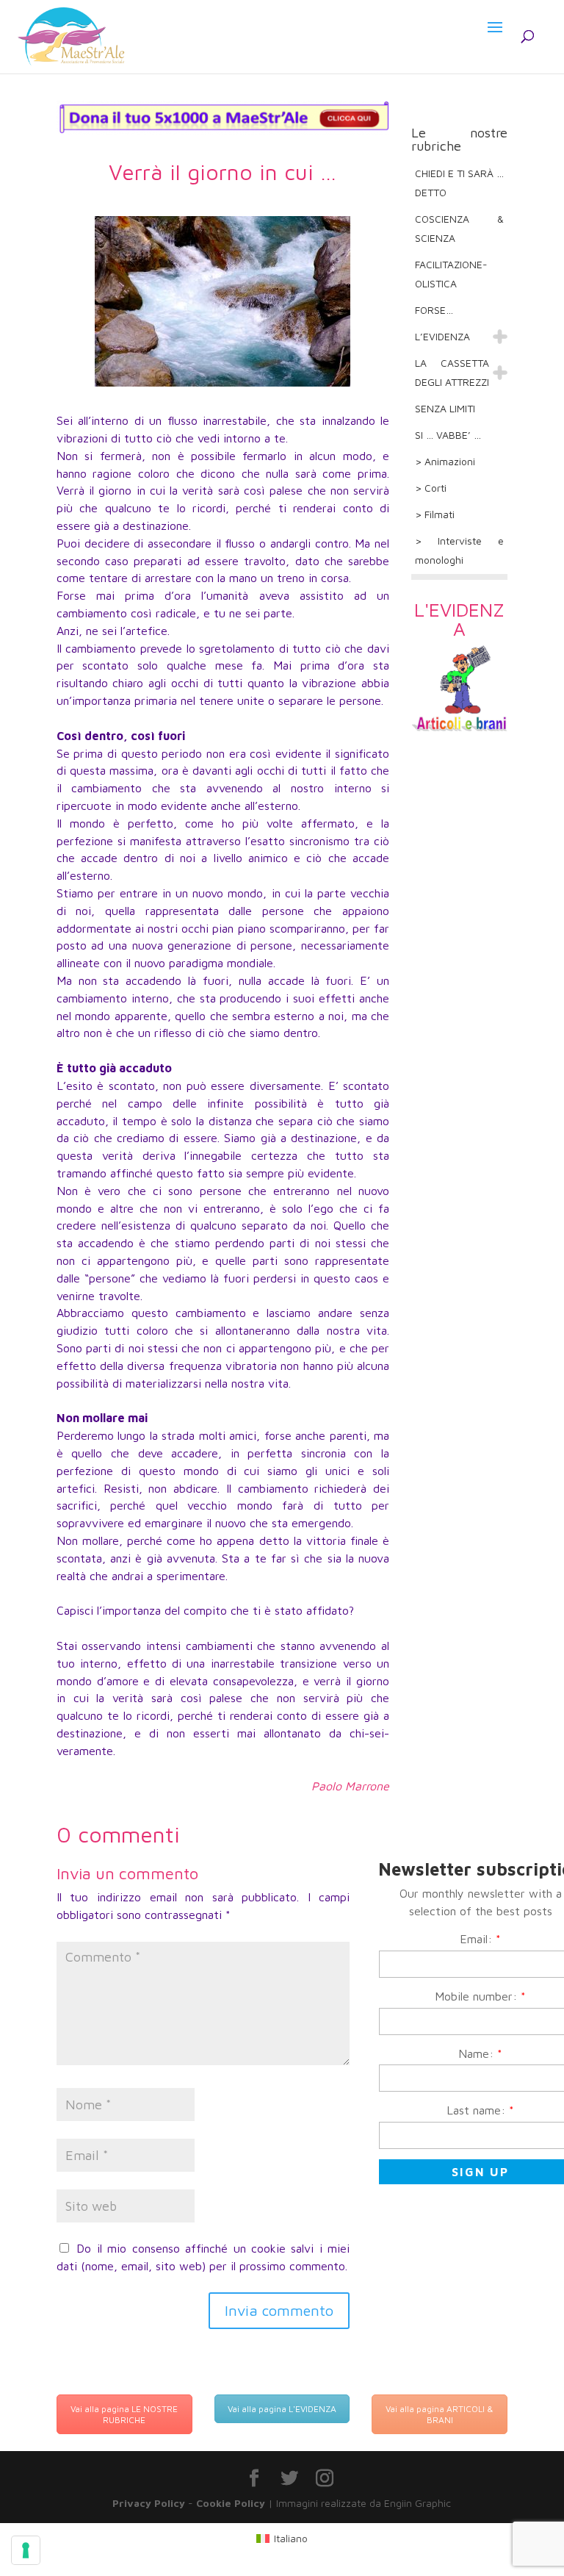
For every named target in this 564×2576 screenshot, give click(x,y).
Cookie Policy (231, 2503)
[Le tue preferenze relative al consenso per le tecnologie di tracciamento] (26, 2550)
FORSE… (434, 310)
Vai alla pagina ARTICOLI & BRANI (440, 2414)
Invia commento (279, 2310)
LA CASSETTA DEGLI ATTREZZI (452, 372)
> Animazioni (445, 461)
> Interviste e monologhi (459, 550)
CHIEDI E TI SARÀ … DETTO (459, 183)
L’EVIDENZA (442, 336)
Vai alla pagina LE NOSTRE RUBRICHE (124, 2414)
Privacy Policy (149, 2503)
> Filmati (435, 514)
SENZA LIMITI (445, 408)
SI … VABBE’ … (448, 435)
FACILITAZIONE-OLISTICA (451, 274)
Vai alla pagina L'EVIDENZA (282, 2409)
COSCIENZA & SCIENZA (459, 228)
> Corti (431, 488)
